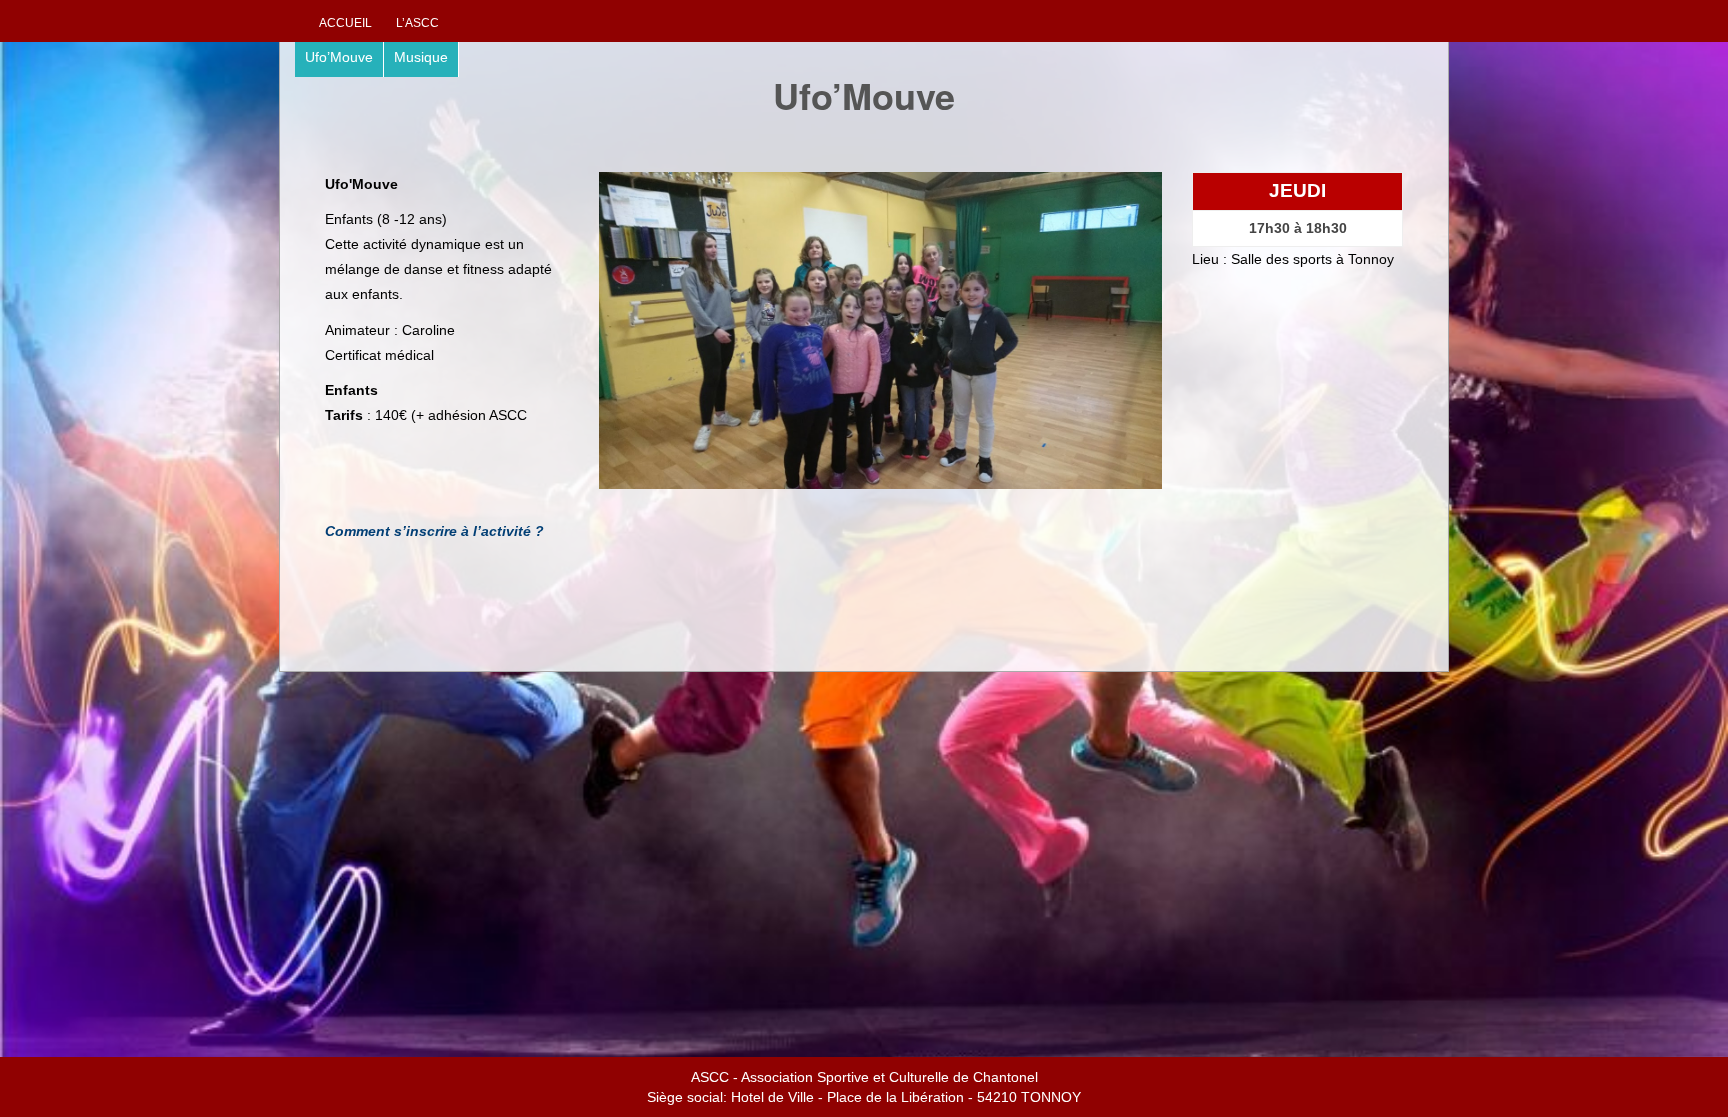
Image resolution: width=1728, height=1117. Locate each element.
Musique (421, 57)
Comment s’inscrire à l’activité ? (434, 531)
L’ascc (417, 23)
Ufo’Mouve (339, 57)
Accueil (345, 23)
